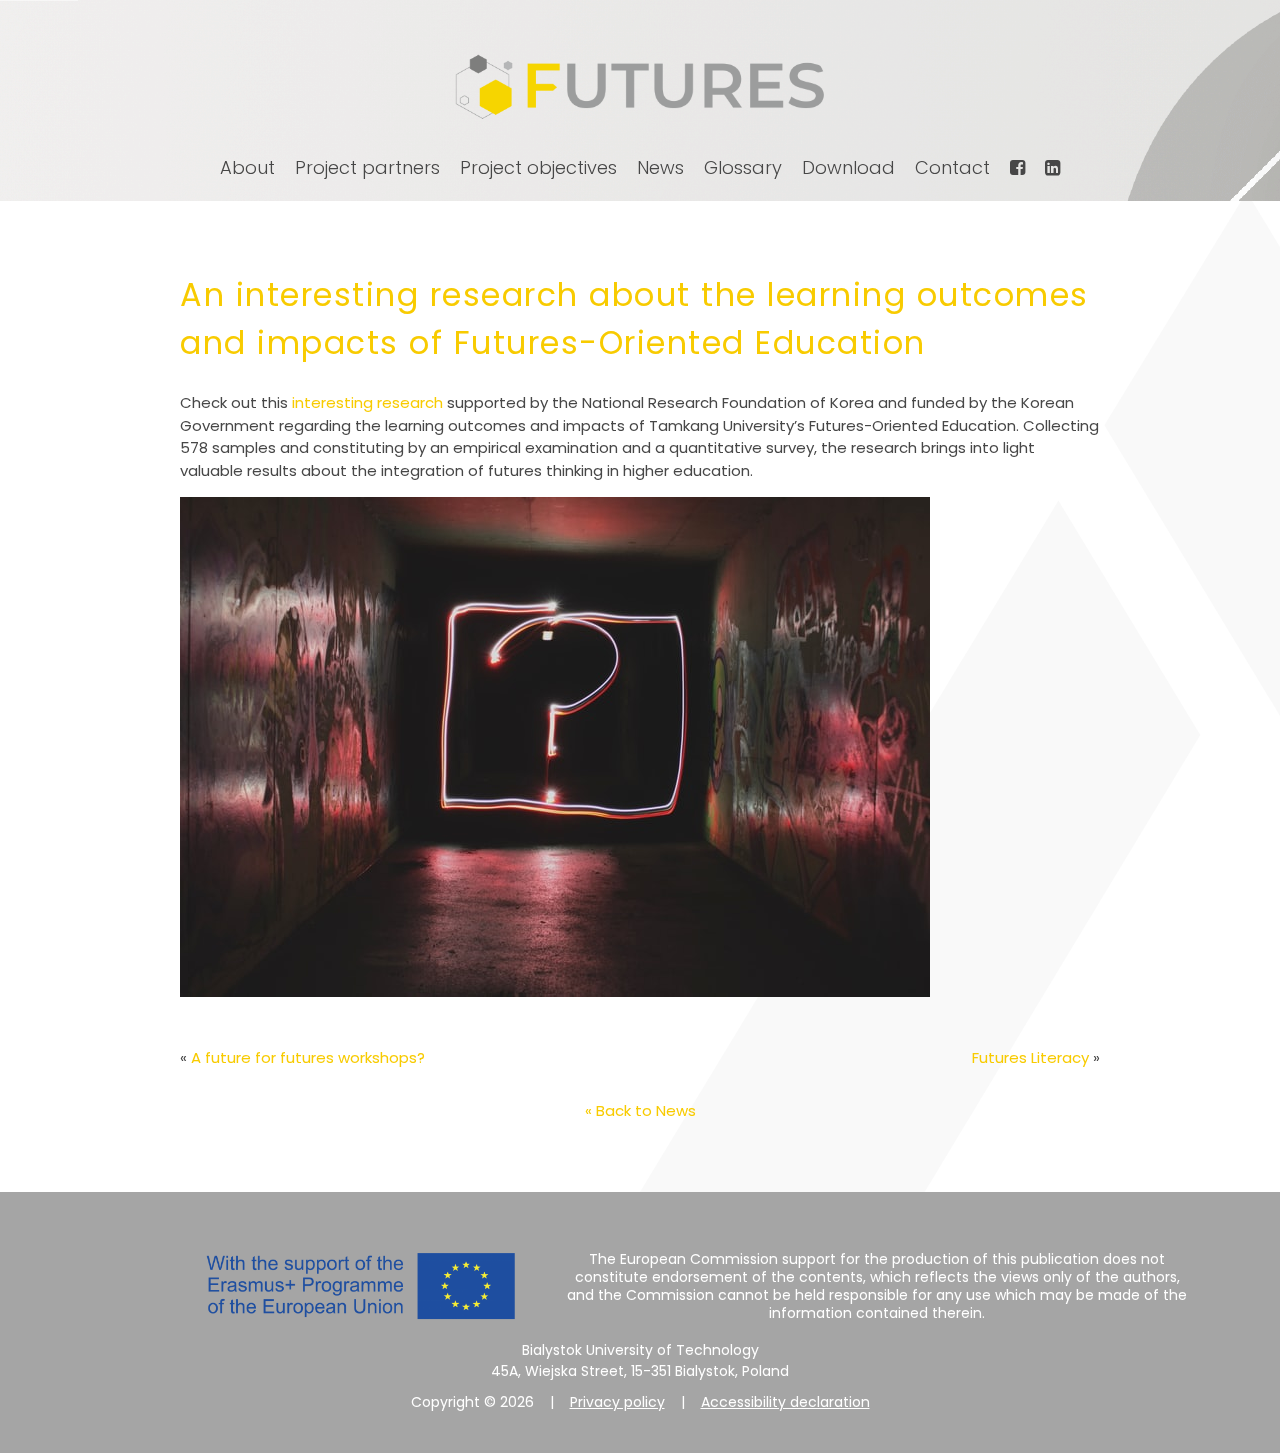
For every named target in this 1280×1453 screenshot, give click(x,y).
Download (848, 167)
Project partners (367, 167)
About (247, 167)
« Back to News (640, 1110)
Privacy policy (617, 1402)
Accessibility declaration (785, 1402)
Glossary (743, 167)
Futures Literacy (1030, 1057)
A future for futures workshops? (308, 1057)
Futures (640, 87)
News (660, 167)
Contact (952, 167)
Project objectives (538, 167)
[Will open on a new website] (1017, 167)
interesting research (367, 402)
